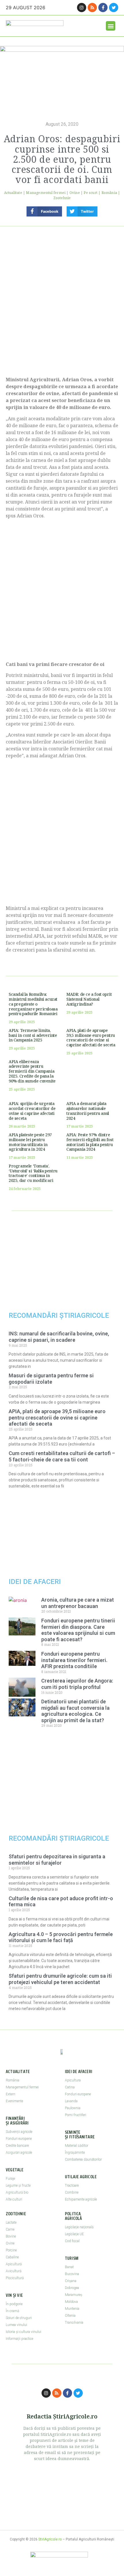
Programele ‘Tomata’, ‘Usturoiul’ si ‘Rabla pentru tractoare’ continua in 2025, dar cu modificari (33, 1173)
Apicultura (73, 2080)
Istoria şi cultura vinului (24, 2332)
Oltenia (70, 2316)
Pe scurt (91, 193)
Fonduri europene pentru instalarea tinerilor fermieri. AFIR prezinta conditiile (74, 1660)
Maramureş (74, 2295)
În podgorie (14, 2304)
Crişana (71, 2281)
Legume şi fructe (18, 2185)
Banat (69, 2267)
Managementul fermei (46, 193)
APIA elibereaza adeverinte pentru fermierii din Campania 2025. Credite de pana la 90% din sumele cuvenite (32, 1071)
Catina (70, 2087)
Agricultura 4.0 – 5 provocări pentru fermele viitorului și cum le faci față (61, 1937)
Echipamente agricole (81, 2199)
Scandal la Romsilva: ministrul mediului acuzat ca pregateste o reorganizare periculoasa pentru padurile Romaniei (33, 1004)
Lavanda (71, 2101)
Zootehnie (62, 198)
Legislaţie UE (74, 2234)
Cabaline (12, 2257)
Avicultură (14, 2271)
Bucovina (72, 2274)
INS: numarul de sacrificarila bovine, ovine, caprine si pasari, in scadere (59, 1337)
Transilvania (74, 2323)
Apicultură (14, 2264)
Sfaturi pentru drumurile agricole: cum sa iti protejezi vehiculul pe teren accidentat (60, 1979)
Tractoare (72, 2185)
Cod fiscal (72, 2241)
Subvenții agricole (19, 2132)
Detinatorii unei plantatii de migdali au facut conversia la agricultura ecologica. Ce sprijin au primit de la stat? (75, 1711)
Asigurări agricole (19, 2153)
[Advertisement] (62, 299)
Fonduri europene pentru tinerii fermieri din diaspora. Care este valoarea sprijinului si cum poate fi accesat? (78, 1630)
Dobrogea (72, 2288)
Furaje (10, 2179)
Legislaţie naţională (79, 2227)
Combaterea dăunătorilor (83, 2159)
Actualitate (13, 193)
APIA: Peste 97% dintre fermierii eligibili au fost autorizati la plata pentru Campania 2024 (90, 1142)
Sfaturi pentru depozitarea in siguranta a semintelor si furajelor (57, 1860)
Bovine (11, 2236)
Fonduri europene (19, 2139)
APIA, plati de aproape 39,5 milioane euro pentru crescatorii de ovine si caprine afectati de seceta (91, 1038)
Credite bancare (17, 2146)
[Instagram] (82, 8)
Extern (11, 2094)
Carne (10, 2229)
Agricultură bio (17, 2192)
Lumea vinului (16, 2325)
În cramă (12, 2311)
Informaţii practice (19, 2339)
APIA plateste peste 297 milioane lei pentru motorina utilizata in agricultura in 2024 (30, 1142)
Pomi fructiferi (76, 2115)
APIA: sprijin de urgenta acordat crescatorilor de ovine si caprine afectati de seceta (32, 1111)
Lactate (11, 2222)
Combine (72, 2192)
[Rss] (92, 8)
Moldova (71, 2302)
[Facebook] (103, 8)
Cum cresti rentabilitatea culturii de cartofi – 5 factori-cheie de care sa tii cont (62, 1456)
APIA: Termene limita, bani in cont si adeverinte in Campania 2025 (33, 1035)
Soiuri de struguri (19, 2318)
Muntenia (72, 2309)
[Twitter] (114, 8)
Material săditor (77, 2146)
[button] (111, 26)
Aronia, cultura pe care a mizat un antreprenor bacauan (78, 1603)
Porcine (11, 2250)
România (109, 193)
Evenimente (14, 2101)
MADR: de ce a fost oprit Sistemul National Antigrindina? (89, 999)
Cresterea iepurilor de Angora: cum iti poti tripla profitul (77, 1684)
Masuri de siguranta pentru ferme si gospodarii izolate (51, 1379)
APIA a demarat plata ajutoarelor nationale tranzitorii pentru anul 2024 (88, 1111)
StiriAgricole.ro (50, 2539)
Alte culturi (14, 2199)
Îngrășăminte (75, 2153)
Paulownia (73, 2108)
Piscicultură (15, 2278)
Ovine (75, 193)
